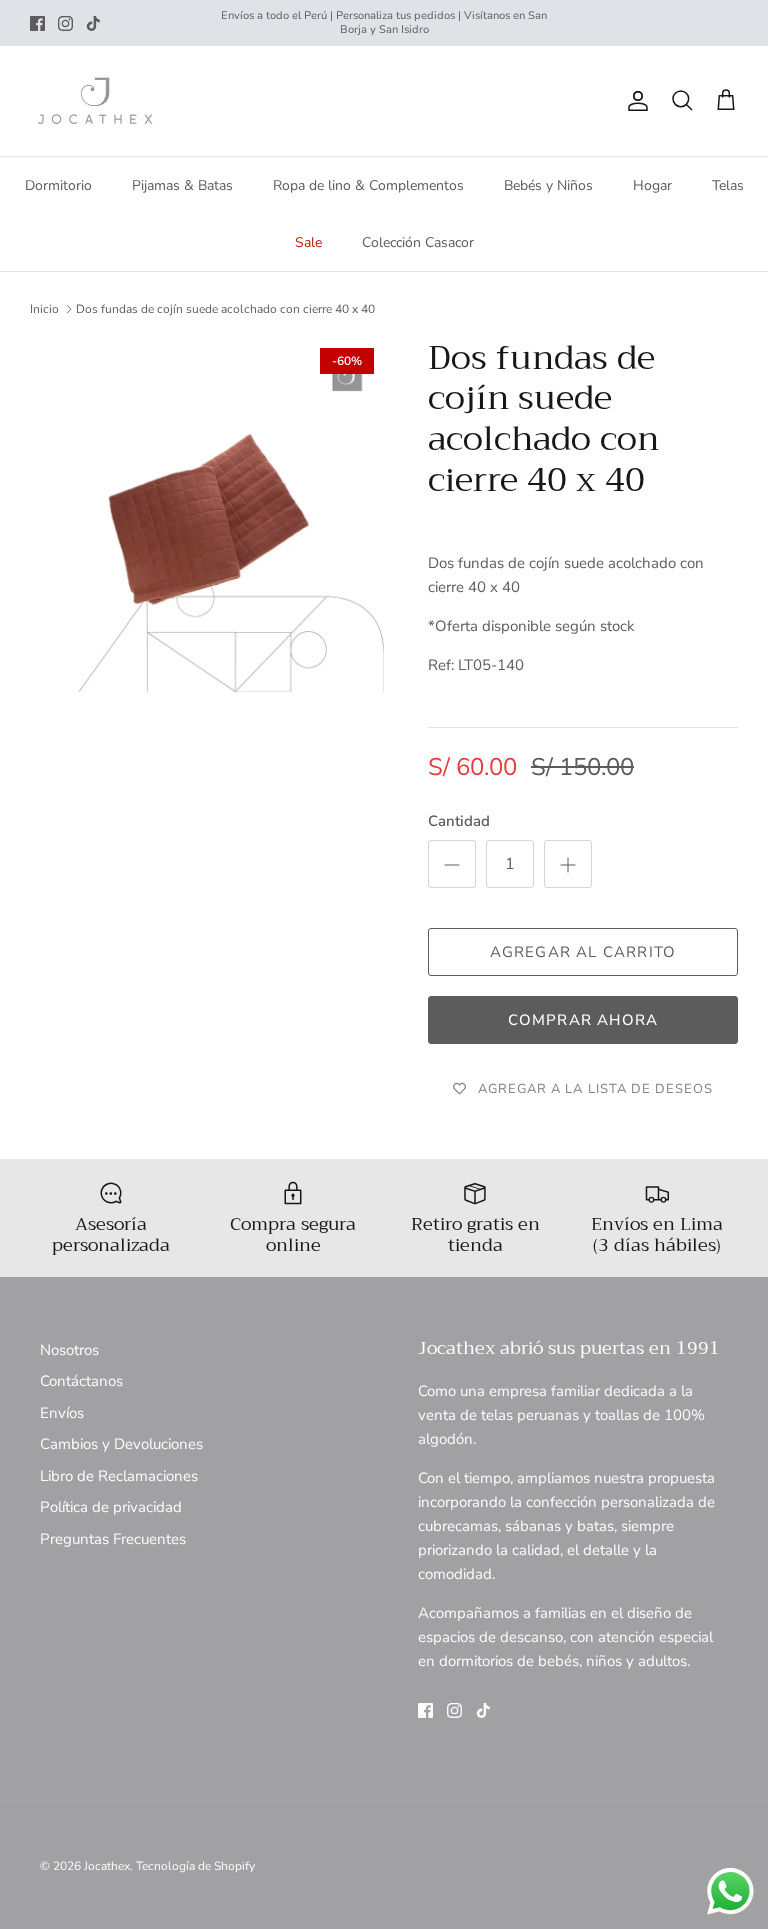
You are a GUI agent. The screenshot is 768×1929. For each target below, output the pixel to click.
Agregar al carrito (583, 952)
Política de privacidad (111, 1507)
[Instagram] (65, 23)
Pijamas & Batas (182, 185)
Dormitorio (58, 185)
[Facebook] (37, 23)
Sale (308, 242)
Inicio (44, 309)
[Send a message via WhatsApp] (730, 1891)
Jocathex (107, 1866)
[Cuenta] (634, 101)
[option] (207, 515)
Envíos (62, 1413)
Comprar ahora (583, 1020)
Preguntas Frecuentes (113, 1539)
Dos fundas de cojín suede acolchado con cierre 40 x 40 (225, 309)
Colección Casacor (418, 242)
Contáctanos (81, 1381)
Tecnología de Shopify (195, 1866)
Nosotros (69, 1350)
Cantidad (459, 821)
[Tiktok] (93, 23)
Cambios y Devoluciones (121, 1444)
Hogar (652, 185)
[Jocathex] (95, 101)
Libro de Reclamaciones (119, 1476)
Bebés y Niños (548, 185)
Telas (728, 185)
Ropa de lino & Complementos (368, 185)
